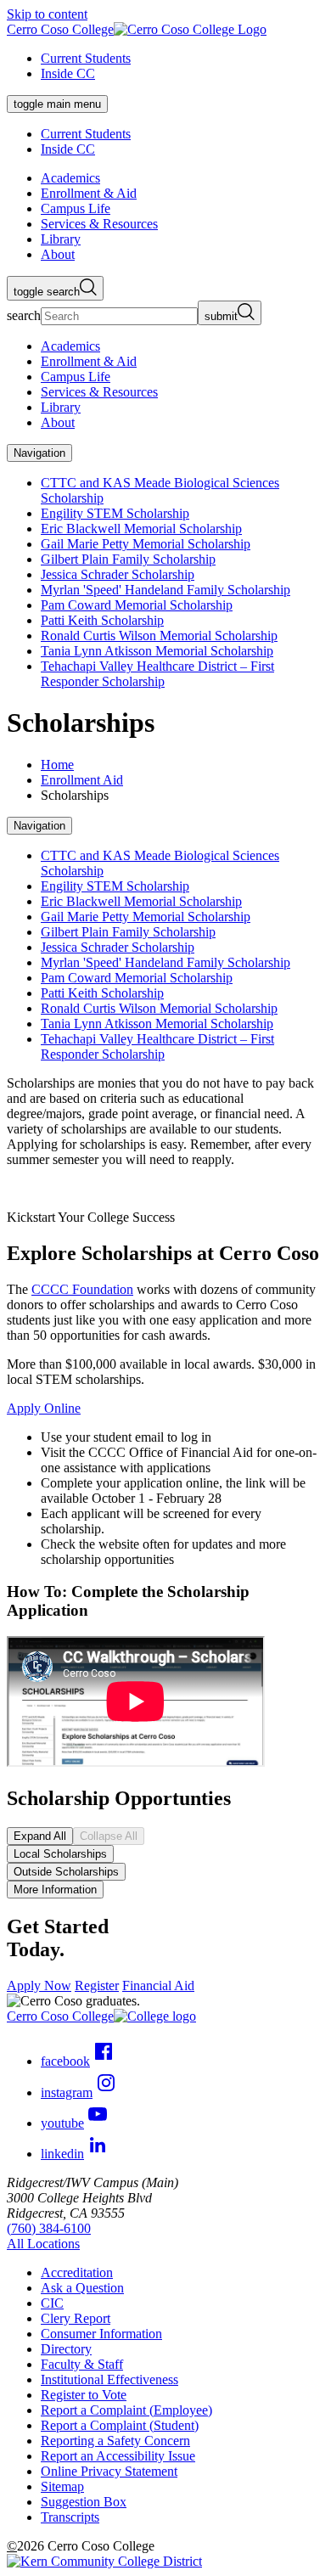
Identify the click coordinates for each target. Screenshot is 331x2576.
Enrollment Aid (82, 780)
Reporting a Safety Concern (115, 2441)
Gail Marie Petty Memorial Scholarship (146, 544)
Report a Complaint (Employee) (126, 2410)
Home (57, 765)
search (24, 315)
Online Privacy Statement (109, 2471)
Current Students (86, 58)
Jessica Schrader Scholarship (118, 574)
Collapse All (109, 1836)
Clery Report (76, 2318)
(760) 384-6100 (49, 2228)
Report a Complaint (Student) (120, 2425)
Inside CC (68, 73)
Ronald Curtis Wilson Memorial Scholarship (159, 636)
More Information (55, 1890)
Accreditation (77, 2272)
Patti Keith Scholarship (102, 620)
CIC (52, 2303)
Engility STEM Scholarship (115, 513)
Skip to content (47, 14)
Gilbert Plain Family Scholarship (128, 559)
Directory (66, 2349)
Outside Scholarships (66, 1872)
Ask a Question (82, 2288)
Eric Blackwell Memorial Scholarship (141, 529)
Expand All (40, 1836)
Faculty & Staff (82, 2364)
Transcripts (70, 2517)
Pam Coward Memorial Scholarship (137, 605)
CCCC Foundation (82, 1289)
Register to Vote (84, 2395)
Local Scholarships (60, 1854)
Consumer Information (101, 2334)
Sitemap (62, 2486)
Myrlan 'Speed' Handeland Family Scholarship (165, 590)
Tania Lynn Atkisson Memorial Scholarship (157, 651)
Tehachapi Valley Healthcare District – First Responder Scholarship (157, 674)
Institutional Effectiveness (109, 2379)
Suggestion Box (84, 2502)
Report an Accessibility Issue (118, 2456)
